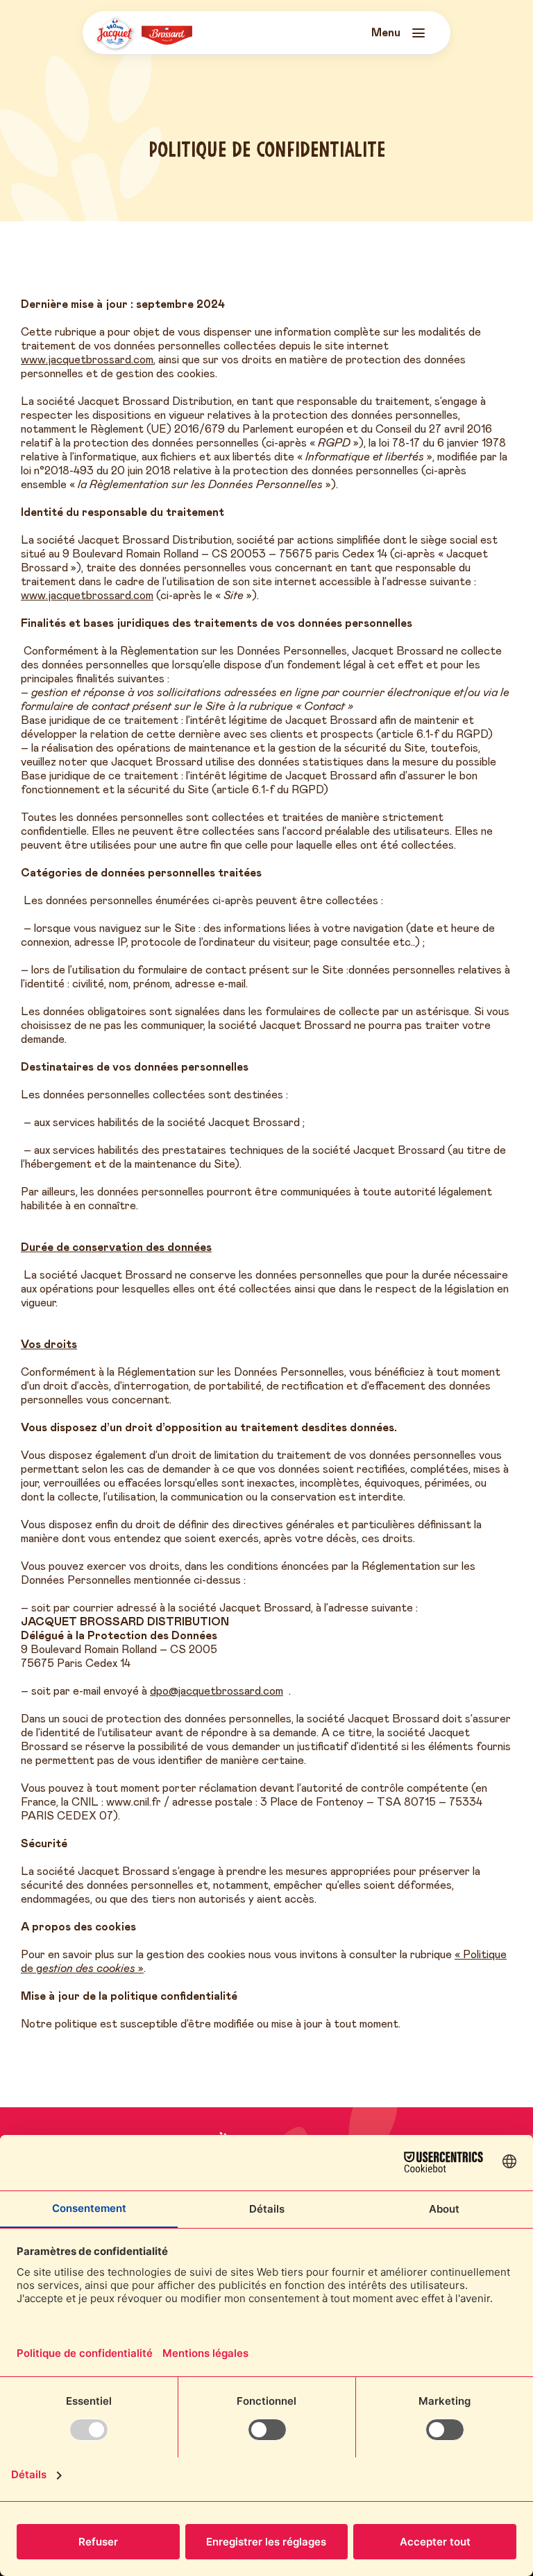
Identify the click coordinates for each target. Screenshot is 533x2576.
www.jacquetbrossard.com (87, 360)
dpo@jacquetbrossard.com (217, 1691)
